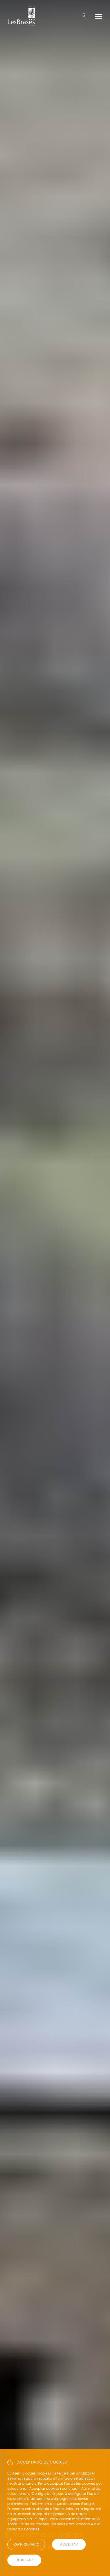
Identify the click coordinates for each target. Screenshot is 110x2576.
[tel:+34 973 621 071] (85, 16)
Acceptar (69, 2544)
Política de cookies (23, 2529)
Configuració (26, 2544)
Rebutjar (24, 2560)
